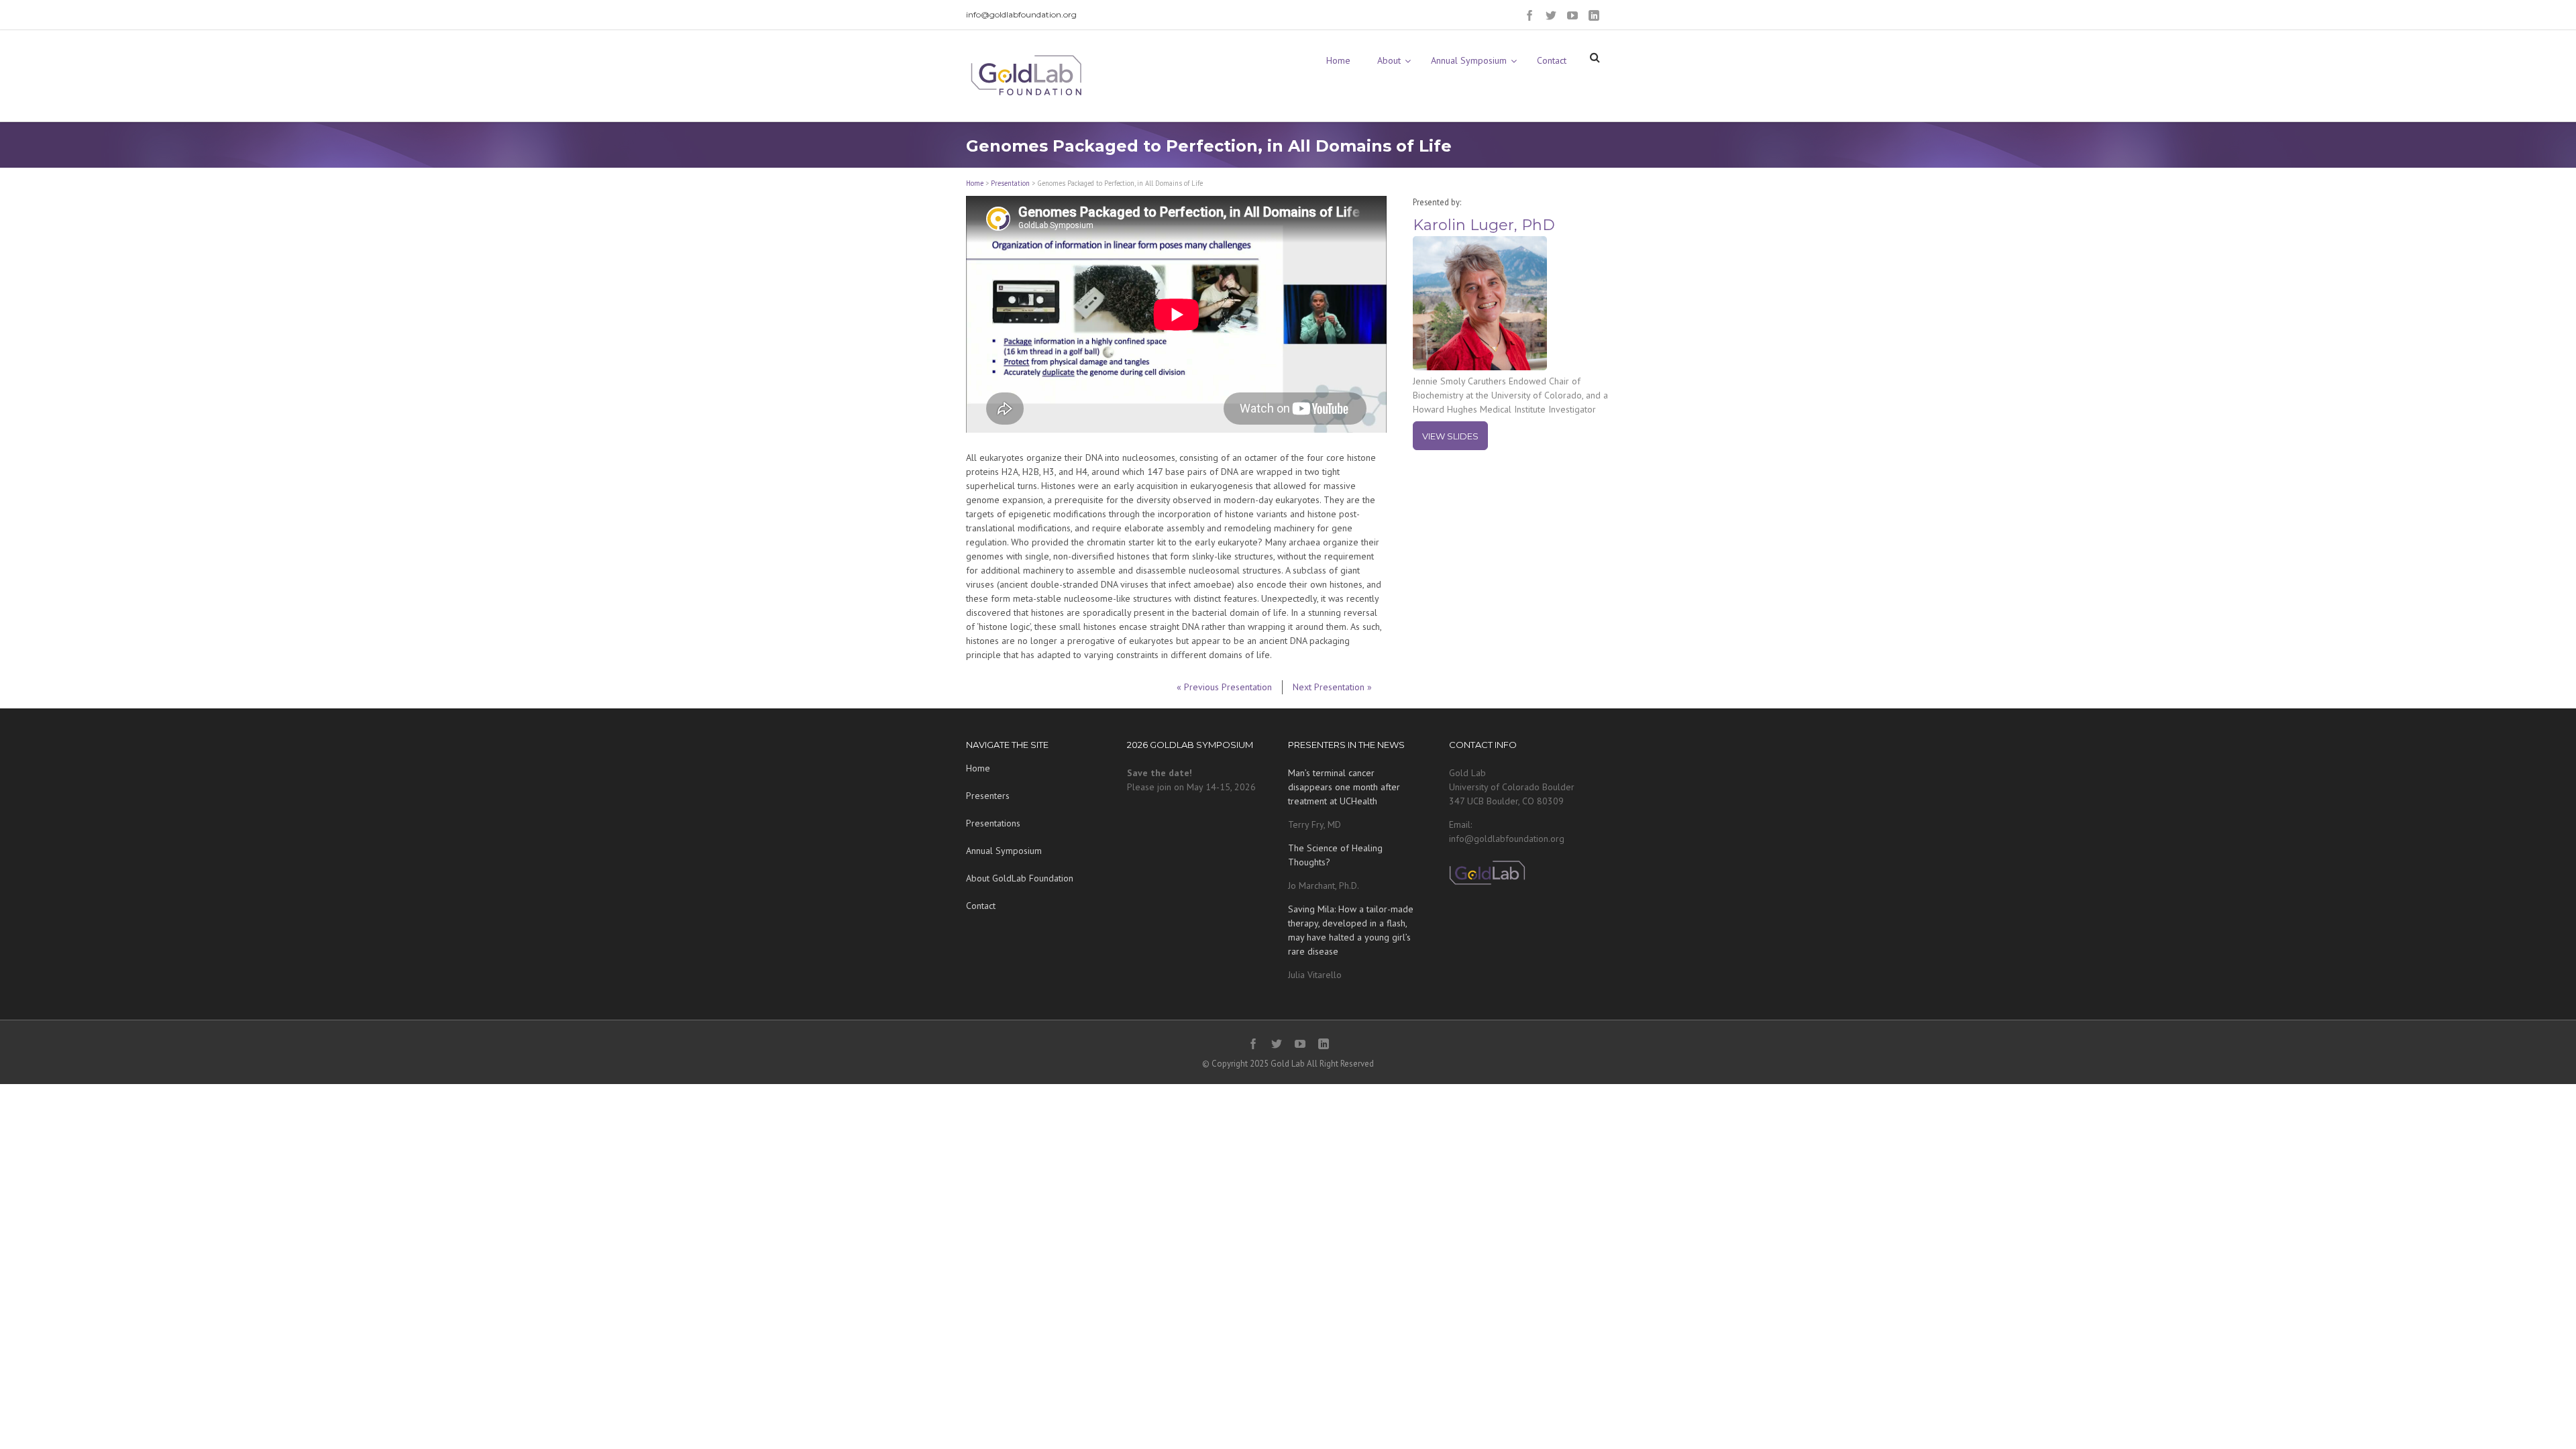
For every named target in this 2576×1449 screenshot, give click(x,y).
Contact (981, 906)
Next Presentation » (1332, 687)
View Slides (1450, 436)
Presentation (1010, 183)
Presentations (993, 823)
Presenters (988, 796)
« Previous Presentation (1224, 687)
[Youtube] (1572, 15)
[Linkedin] (1594, 15)
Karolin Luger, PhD (1484, 225)
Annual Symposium (1004, 851)
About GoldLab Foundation (1020, 878)
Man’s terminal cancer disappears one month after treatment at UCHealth (1344, 787)
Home (975, 183)
